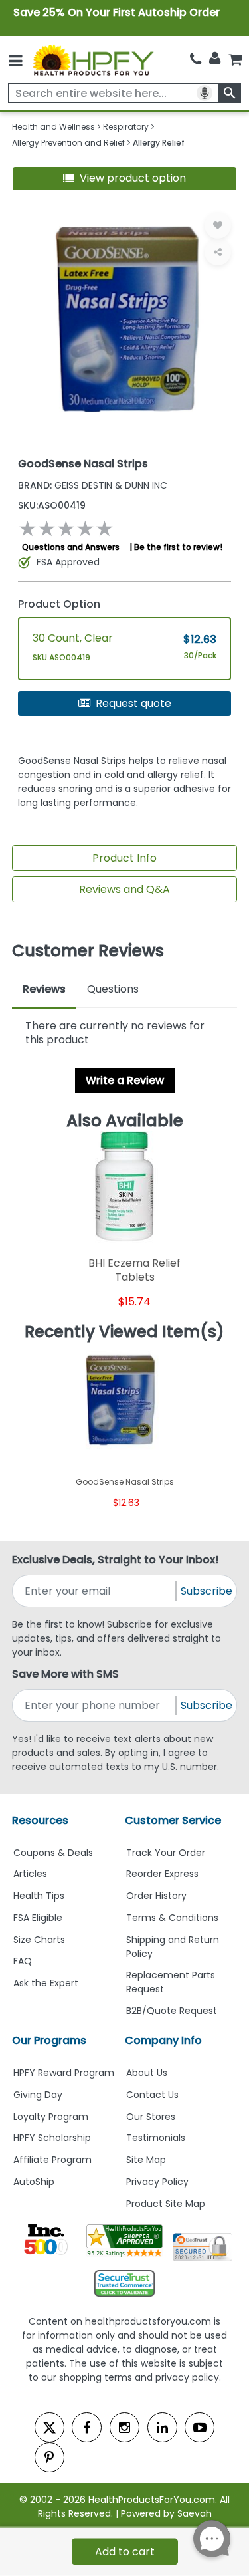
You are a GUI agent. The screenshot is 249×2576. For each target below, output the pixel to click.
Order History (156, 1896)
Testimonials (156, 2138)
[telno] (196, 60)
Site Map (146, 2160)
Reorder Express (162, 1874)
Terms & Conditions (172, 1918)
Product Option (59, 604)
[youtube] (200, 2427)
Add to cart (125, 2552)
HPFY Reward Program (64, 2073)
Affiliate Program (52, 2160)
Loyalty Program (51, 2117)
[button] (125, 179)
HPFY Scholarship (52, 2138)
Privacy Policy (157, 2182)
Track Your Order (166, 1853)
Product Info (124, 858)
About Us (147, 2073)
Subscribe (207, 1591)
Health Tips (39, 1896)
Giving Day (38, 2095)
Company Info (163, 2040)
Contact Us (152, 2095)
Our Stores (151, 2117)
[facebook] (87, 2427)
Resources (40, 1820)
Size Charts (39, 1940)
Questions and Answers (71, 547)
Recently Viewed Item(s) (124, 1332)
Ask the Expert (46, 1983)
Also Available (125, 1121)
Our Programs (49, 2040)
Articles (30, 1874)
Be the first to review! (178, 547)
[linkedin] (162, 2427)
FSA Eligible (38, 1918)
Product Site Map (166, 2204)
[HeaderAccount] (215, 59)
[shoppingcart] (235, 60)
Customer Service (173, 1820)
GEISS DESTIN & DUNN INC (93, 485)
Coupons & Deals (53, 1853)
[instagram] (124, 2427)
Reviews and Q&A (124, 889)
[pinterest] (49, 2457)
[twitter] (49, 2427)
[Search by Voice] (205, 93)
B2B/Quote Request (172, 2011)
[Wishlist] (218, 225)
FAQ (23, 1961)
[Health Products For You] (92, 60)
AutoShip (34, 2182)
